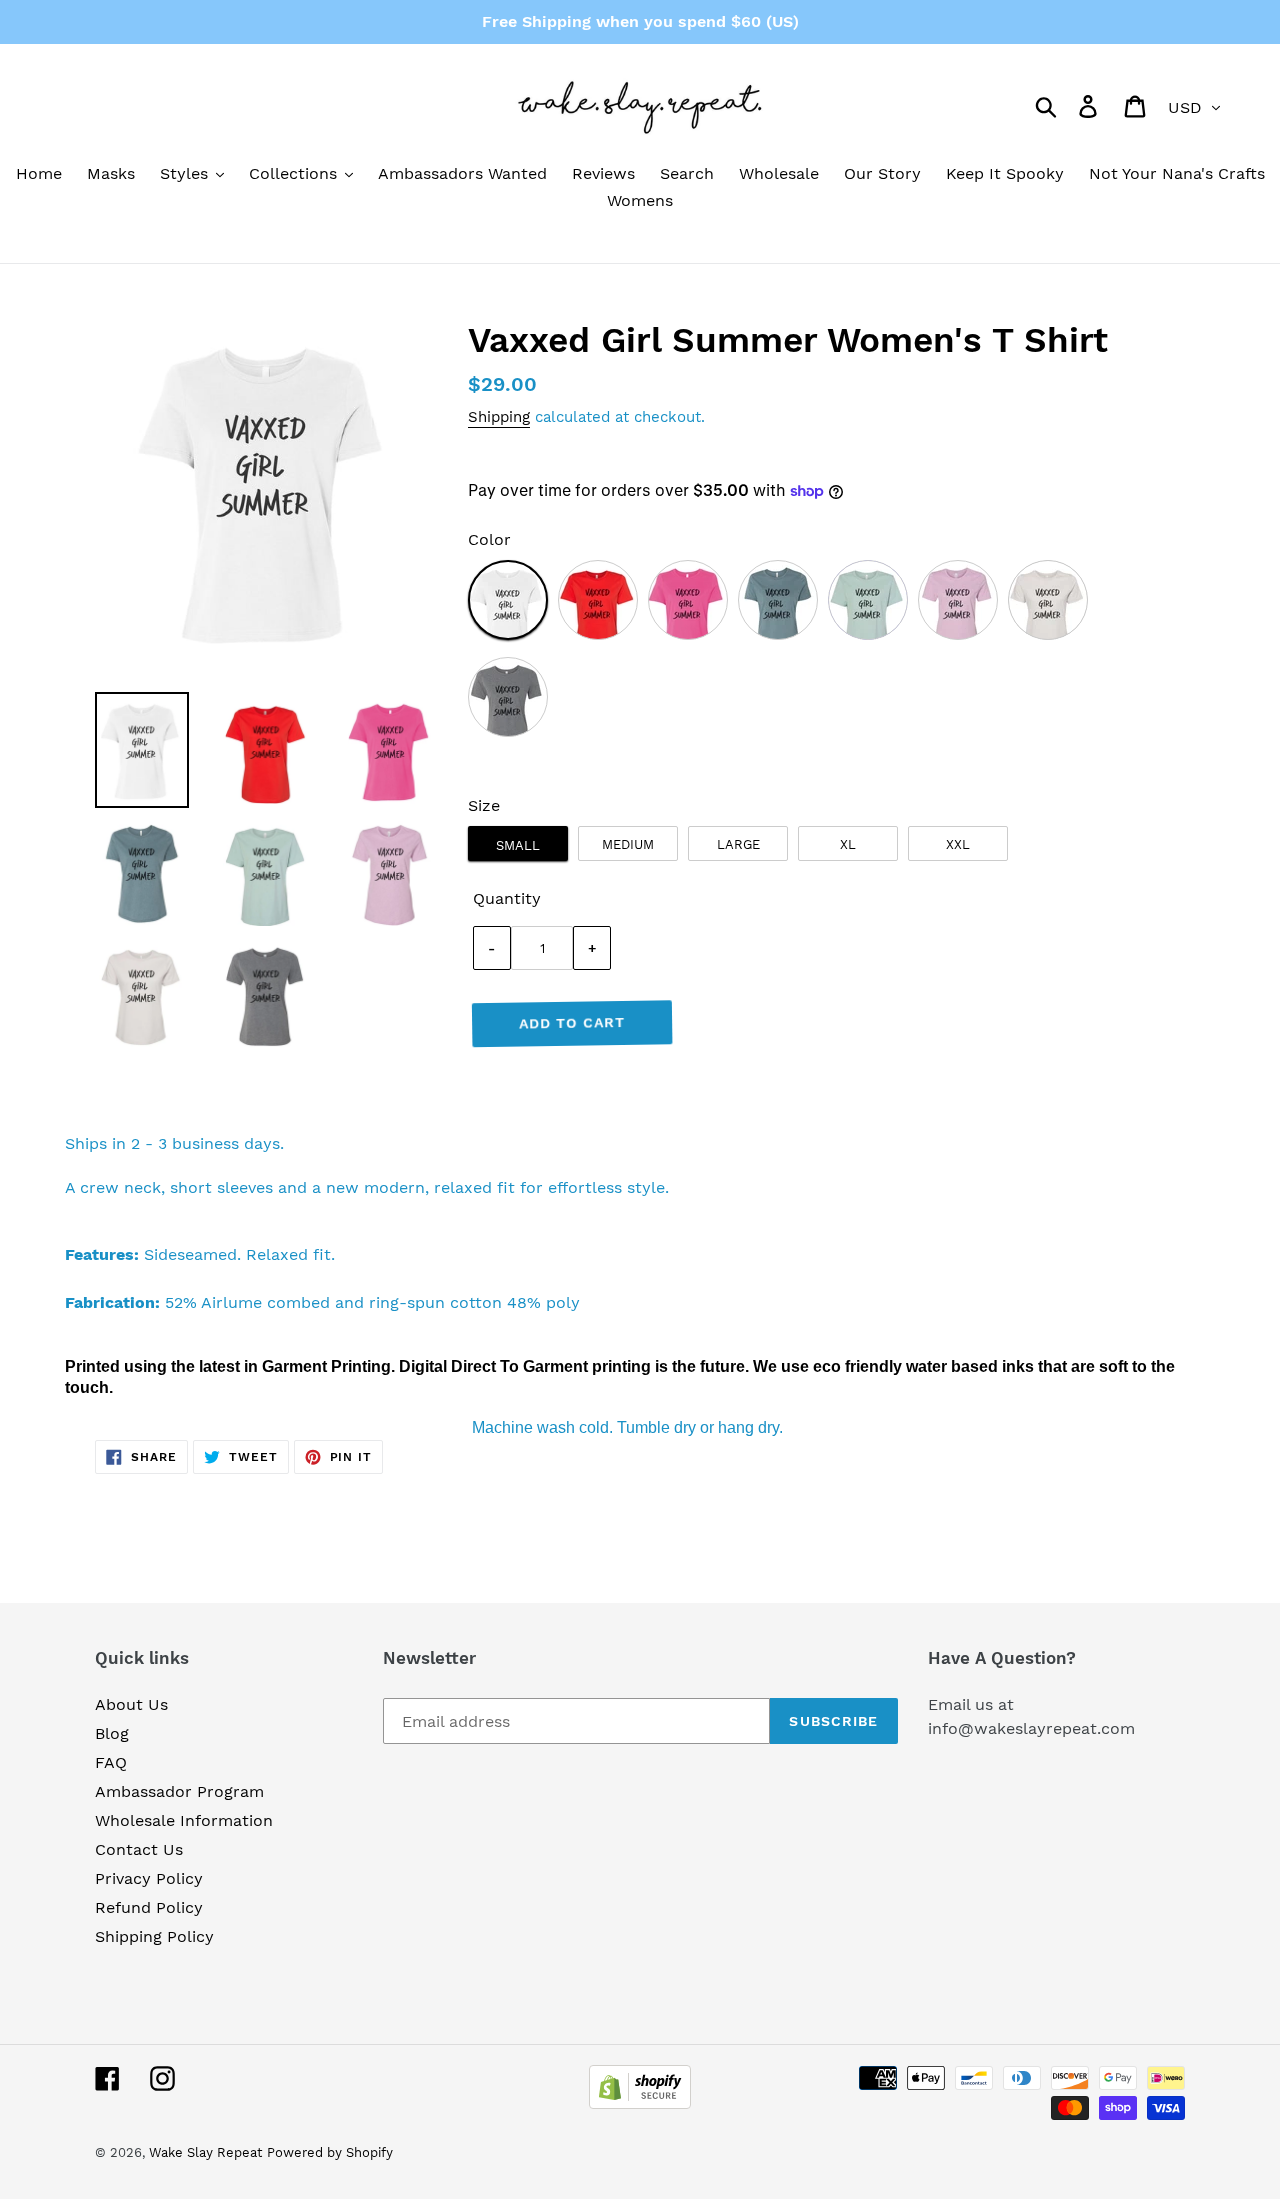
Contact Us (139, 1849)
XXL (958, 844)
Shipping (499, 417)
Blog (112, 1733)
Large (738, 844)
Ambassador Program (179, 1791)
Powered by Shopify (330, 2152)
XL (848, 844)
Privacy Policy (149, 1878)
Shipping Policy (154, 1936)
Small (518, 845)
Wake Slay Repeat (205, 2152)
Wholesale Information (184, 1820)
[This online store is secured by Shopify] (640, 2103)
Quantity (507, 898)
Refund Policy (149, 1907)
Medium (628, 844)
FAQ (111, 1762)
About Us (131, 1704)
